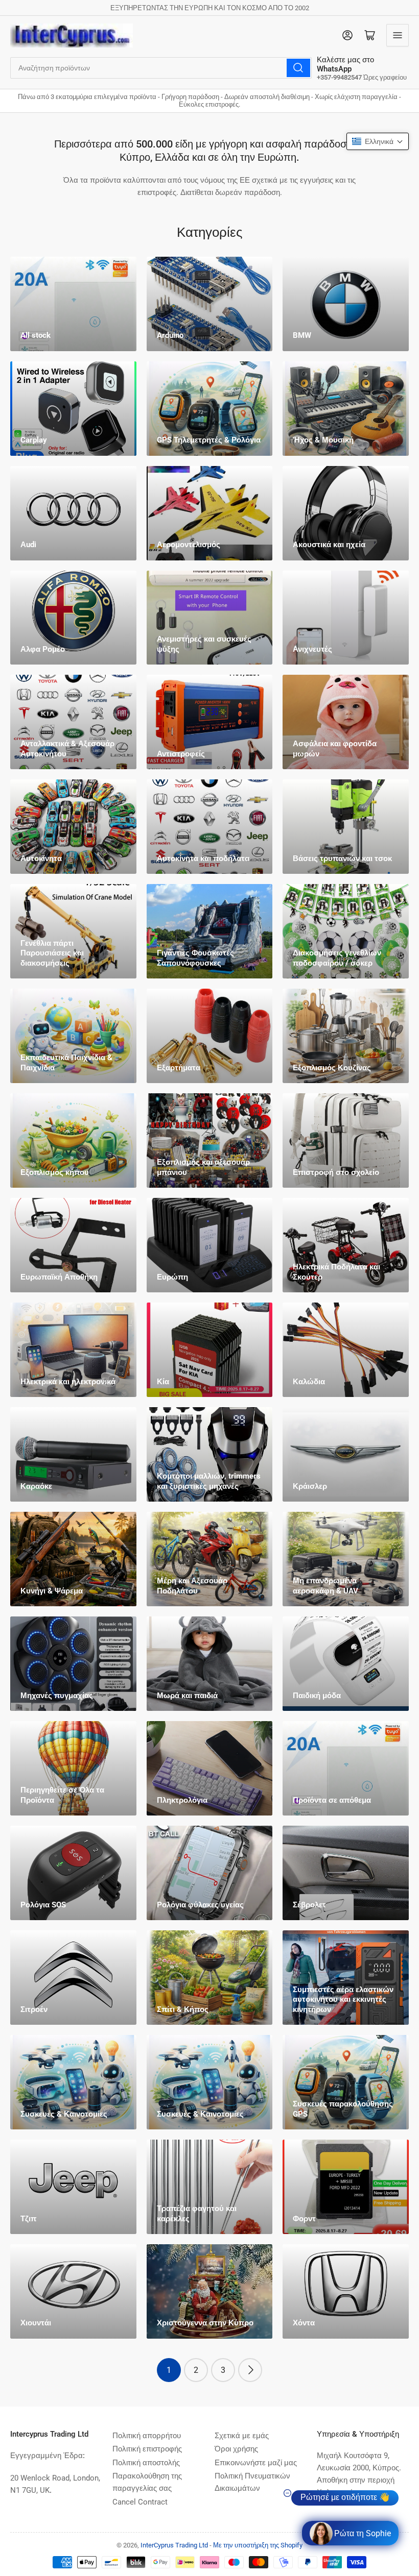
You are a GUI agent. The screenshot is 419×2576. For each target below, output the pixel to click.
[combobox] (161, 68)
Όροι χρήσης (236, 2449)
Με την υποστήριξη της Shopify (258, 2545)
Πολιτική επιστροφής (147, 2449)
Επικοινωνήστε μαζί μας (256, 2463)
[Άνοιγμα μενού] (398, 35)
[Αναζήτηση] (298, 68)
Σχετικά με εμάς (242, 2436)
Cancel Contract (140, 2502)
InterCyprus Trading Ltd (174, 2545)
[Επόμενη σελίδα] (250, 2370)
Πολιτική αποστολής (146, 2463)
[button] (378, 141)
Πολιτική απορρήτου (147, 2436)
